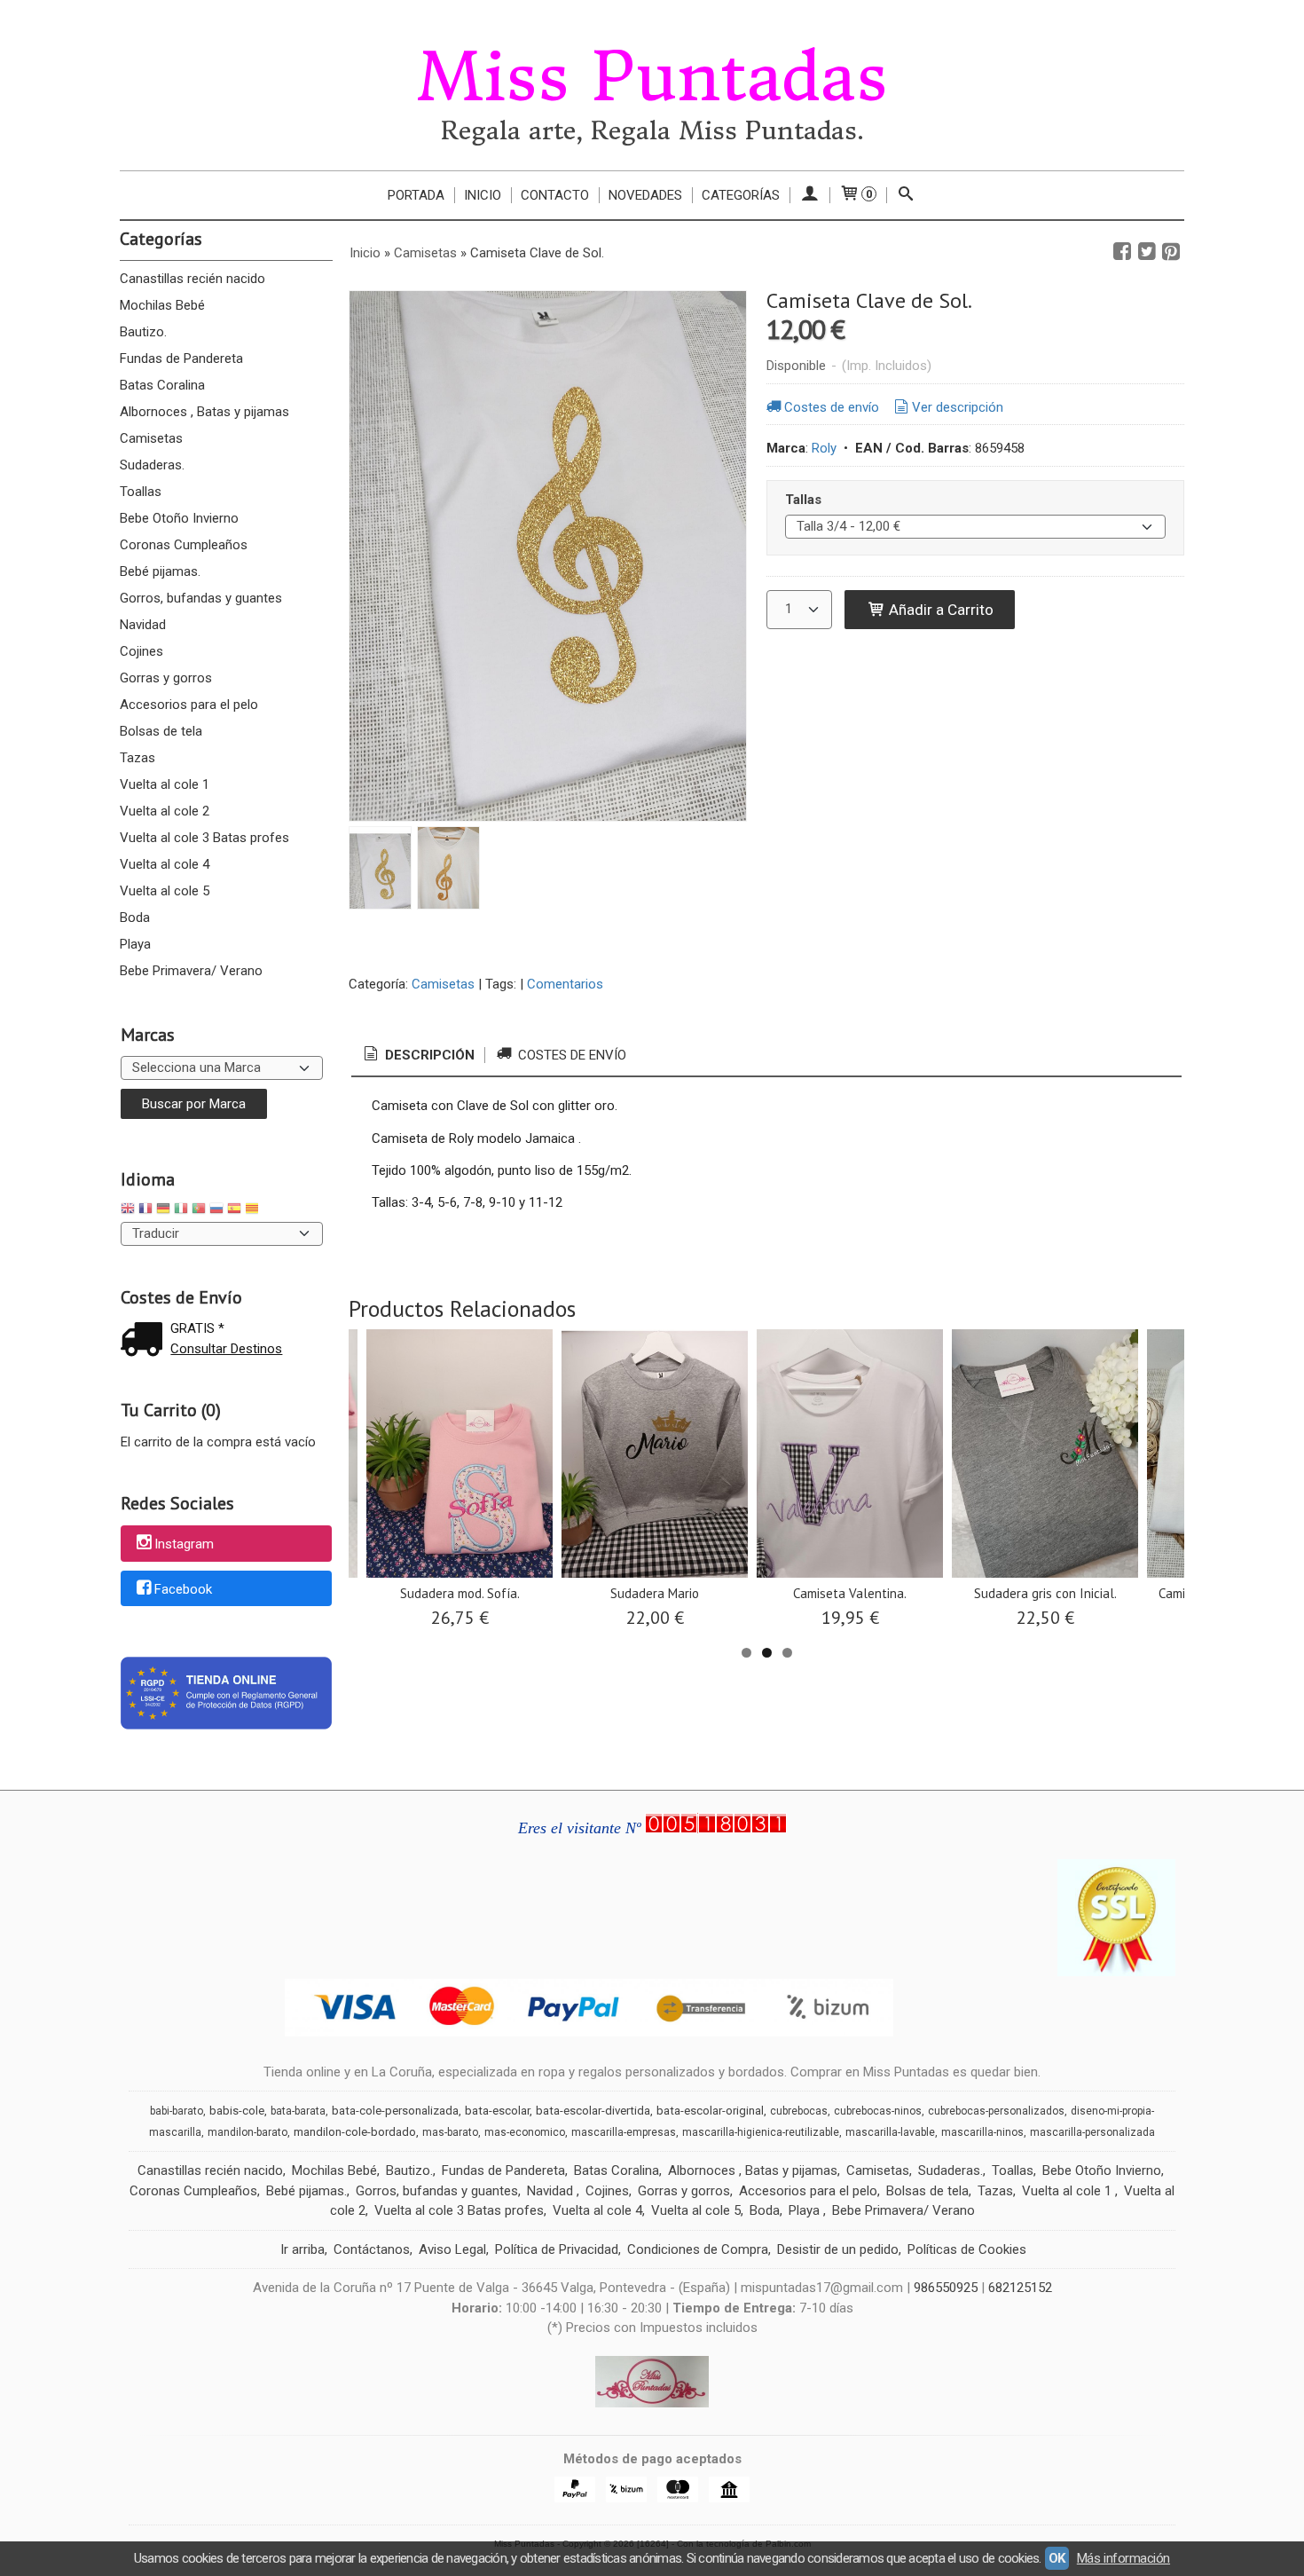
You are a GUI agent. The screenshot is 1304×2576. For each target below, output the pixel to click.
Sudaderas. (152, 465)
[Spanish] (234, 1211)
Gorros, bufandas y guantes (201, 598)
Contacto (555, 195)
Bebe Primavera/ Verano (191, 971)
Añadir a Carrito (939, 610)
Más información (1123, 2558)
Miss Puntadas (652, 77)
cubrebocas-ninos (878, 2111)
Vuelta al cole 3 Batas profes (204, 838)
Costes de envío (832, 407)
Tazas (137, 758)
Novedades (645, 195)
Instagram (184, 1544)
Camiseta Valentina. (850, 1593)
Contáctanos (372, 2249)
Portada (416, 195)
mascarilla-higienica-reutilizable (761, 2132)
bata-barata (298, 2111)
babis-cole (237, 2111)
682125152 (1020, 2288)
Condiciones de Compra (698, 2249)
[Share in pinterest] (1171, 252)
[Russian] (216, 1211)
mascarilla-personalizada (1092, 2132)
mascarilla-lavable (890, 2132)
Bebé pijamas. (160, 571)
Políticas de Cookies (967, 2249)
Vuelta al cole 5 (165, 891)
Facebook (183, 1589)
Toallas (141, 492)
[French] (145, 1211)
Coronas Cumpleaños (184, 545)
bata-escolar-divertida (593, 2111)
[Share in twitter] (1147, 252)
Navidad (143, 625)
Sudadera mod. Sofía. (460, 1593)
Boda (135, 918)
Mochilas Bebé (162, 305)
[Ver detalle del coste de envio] (145, 1341)
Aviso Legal (452, 2249)
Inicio (483, 195)
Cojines (141, 651)
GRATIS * (197, 1328)
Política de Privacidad (557, 2249)
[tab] (418, 1056)
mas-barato (450, 2132)
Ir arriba (302, 2249)
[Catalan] (254, 1211)
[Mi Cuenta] (809, 195)
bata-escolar (497, 2111)
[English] (128, 1211)
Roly (824, 448)
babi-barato (177, 2111)
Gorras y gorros (166, 678)
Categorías (741, 195)
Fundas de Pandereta (181, 358)
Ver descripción (958, 407)
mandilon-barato (247, 2132)
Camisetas (151, 438)
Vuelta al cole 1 (165, 784)
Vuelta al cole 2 (165, 811)
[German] (163, 1211)
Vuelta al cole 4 (165, 864)
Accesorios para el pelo (189, 705)
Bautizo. (143, 332)
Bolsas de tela (161, 731)
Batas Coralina (162, 385)
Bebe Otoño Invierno (179, 518)
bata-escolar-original (710, 2111)
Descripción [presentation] (428, 1055)
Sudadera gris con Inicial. (1045, 1593)
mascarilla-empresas (624, 2132)
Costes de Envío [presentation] (570, 1055)
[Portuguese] (199, 1211)
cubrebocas (799, 2111)
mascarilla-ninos (982, 2132)
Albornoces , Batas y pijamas (204, 412)
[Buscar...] (906, 195)
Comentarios (565, 984)
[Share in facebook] (1122, 252)
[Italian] (181, 1211)
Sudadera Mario (655, 1593)
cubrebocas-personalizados (996, 2111)
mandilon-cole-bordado (355, 2132)
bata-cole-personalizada (395, 2111)
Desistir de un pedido (838, 2249)
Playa (135, 944)
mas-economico (525, 2132)
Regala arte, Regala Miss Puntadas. (652, 131)
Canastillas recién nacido (192, 279)
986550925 (946, 2288)
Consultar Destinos (226, 1349)
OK (1057, 2558)
